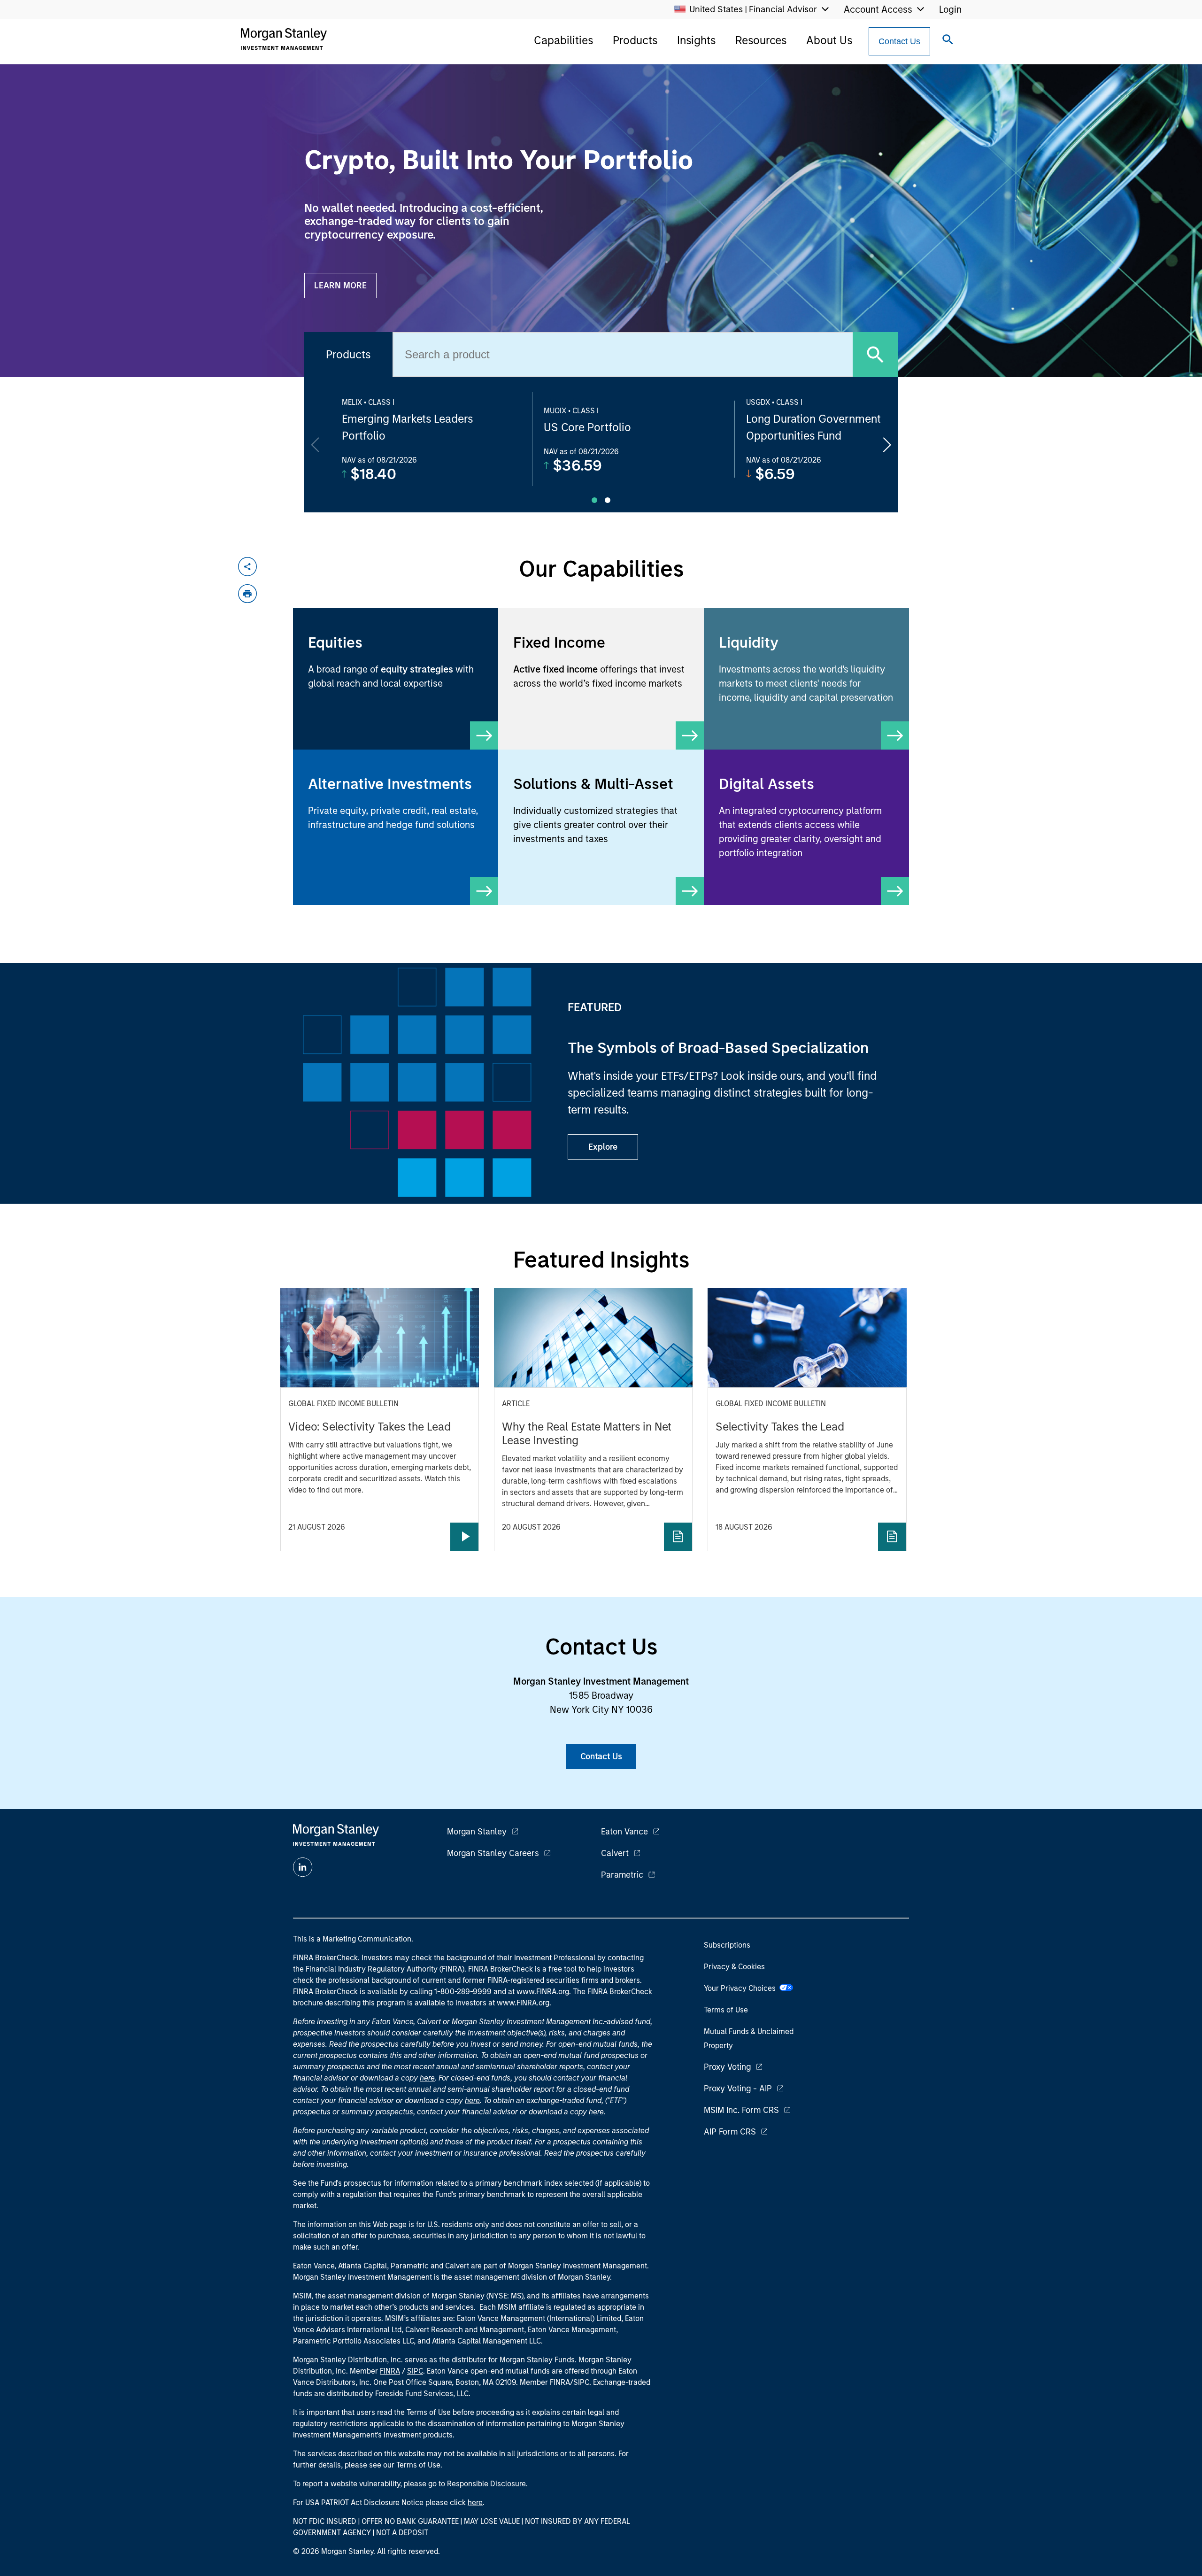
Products (635, 40)
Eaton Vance (624, 1832)
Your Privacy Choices (742, 1988)
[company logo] (284, 39)
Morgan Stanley (477, 1832)
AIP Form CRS (730, 2132)
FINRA (390, 2371)
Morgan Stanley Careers (493, 1853)
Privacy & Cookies (734, 1967)
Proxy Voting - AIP (738, 2089)
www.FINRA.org (523, 2003)
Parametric (622, 1875)
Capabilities (563, 40)
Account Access (878, 9)
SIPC (415, 2371)
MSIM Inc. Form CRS (741, 2110)
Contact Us (899, 41)
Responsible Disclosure (486, 2484)
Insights (696, 40)
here (427, 2078)
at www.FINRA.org (539, 1992)
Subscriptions (727, 1945)
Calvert (615, 1853)
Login (950, 9)
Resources (761, 40)
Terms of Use (726, 2010)
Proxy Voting (727, 2067)
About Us (829, 40)
